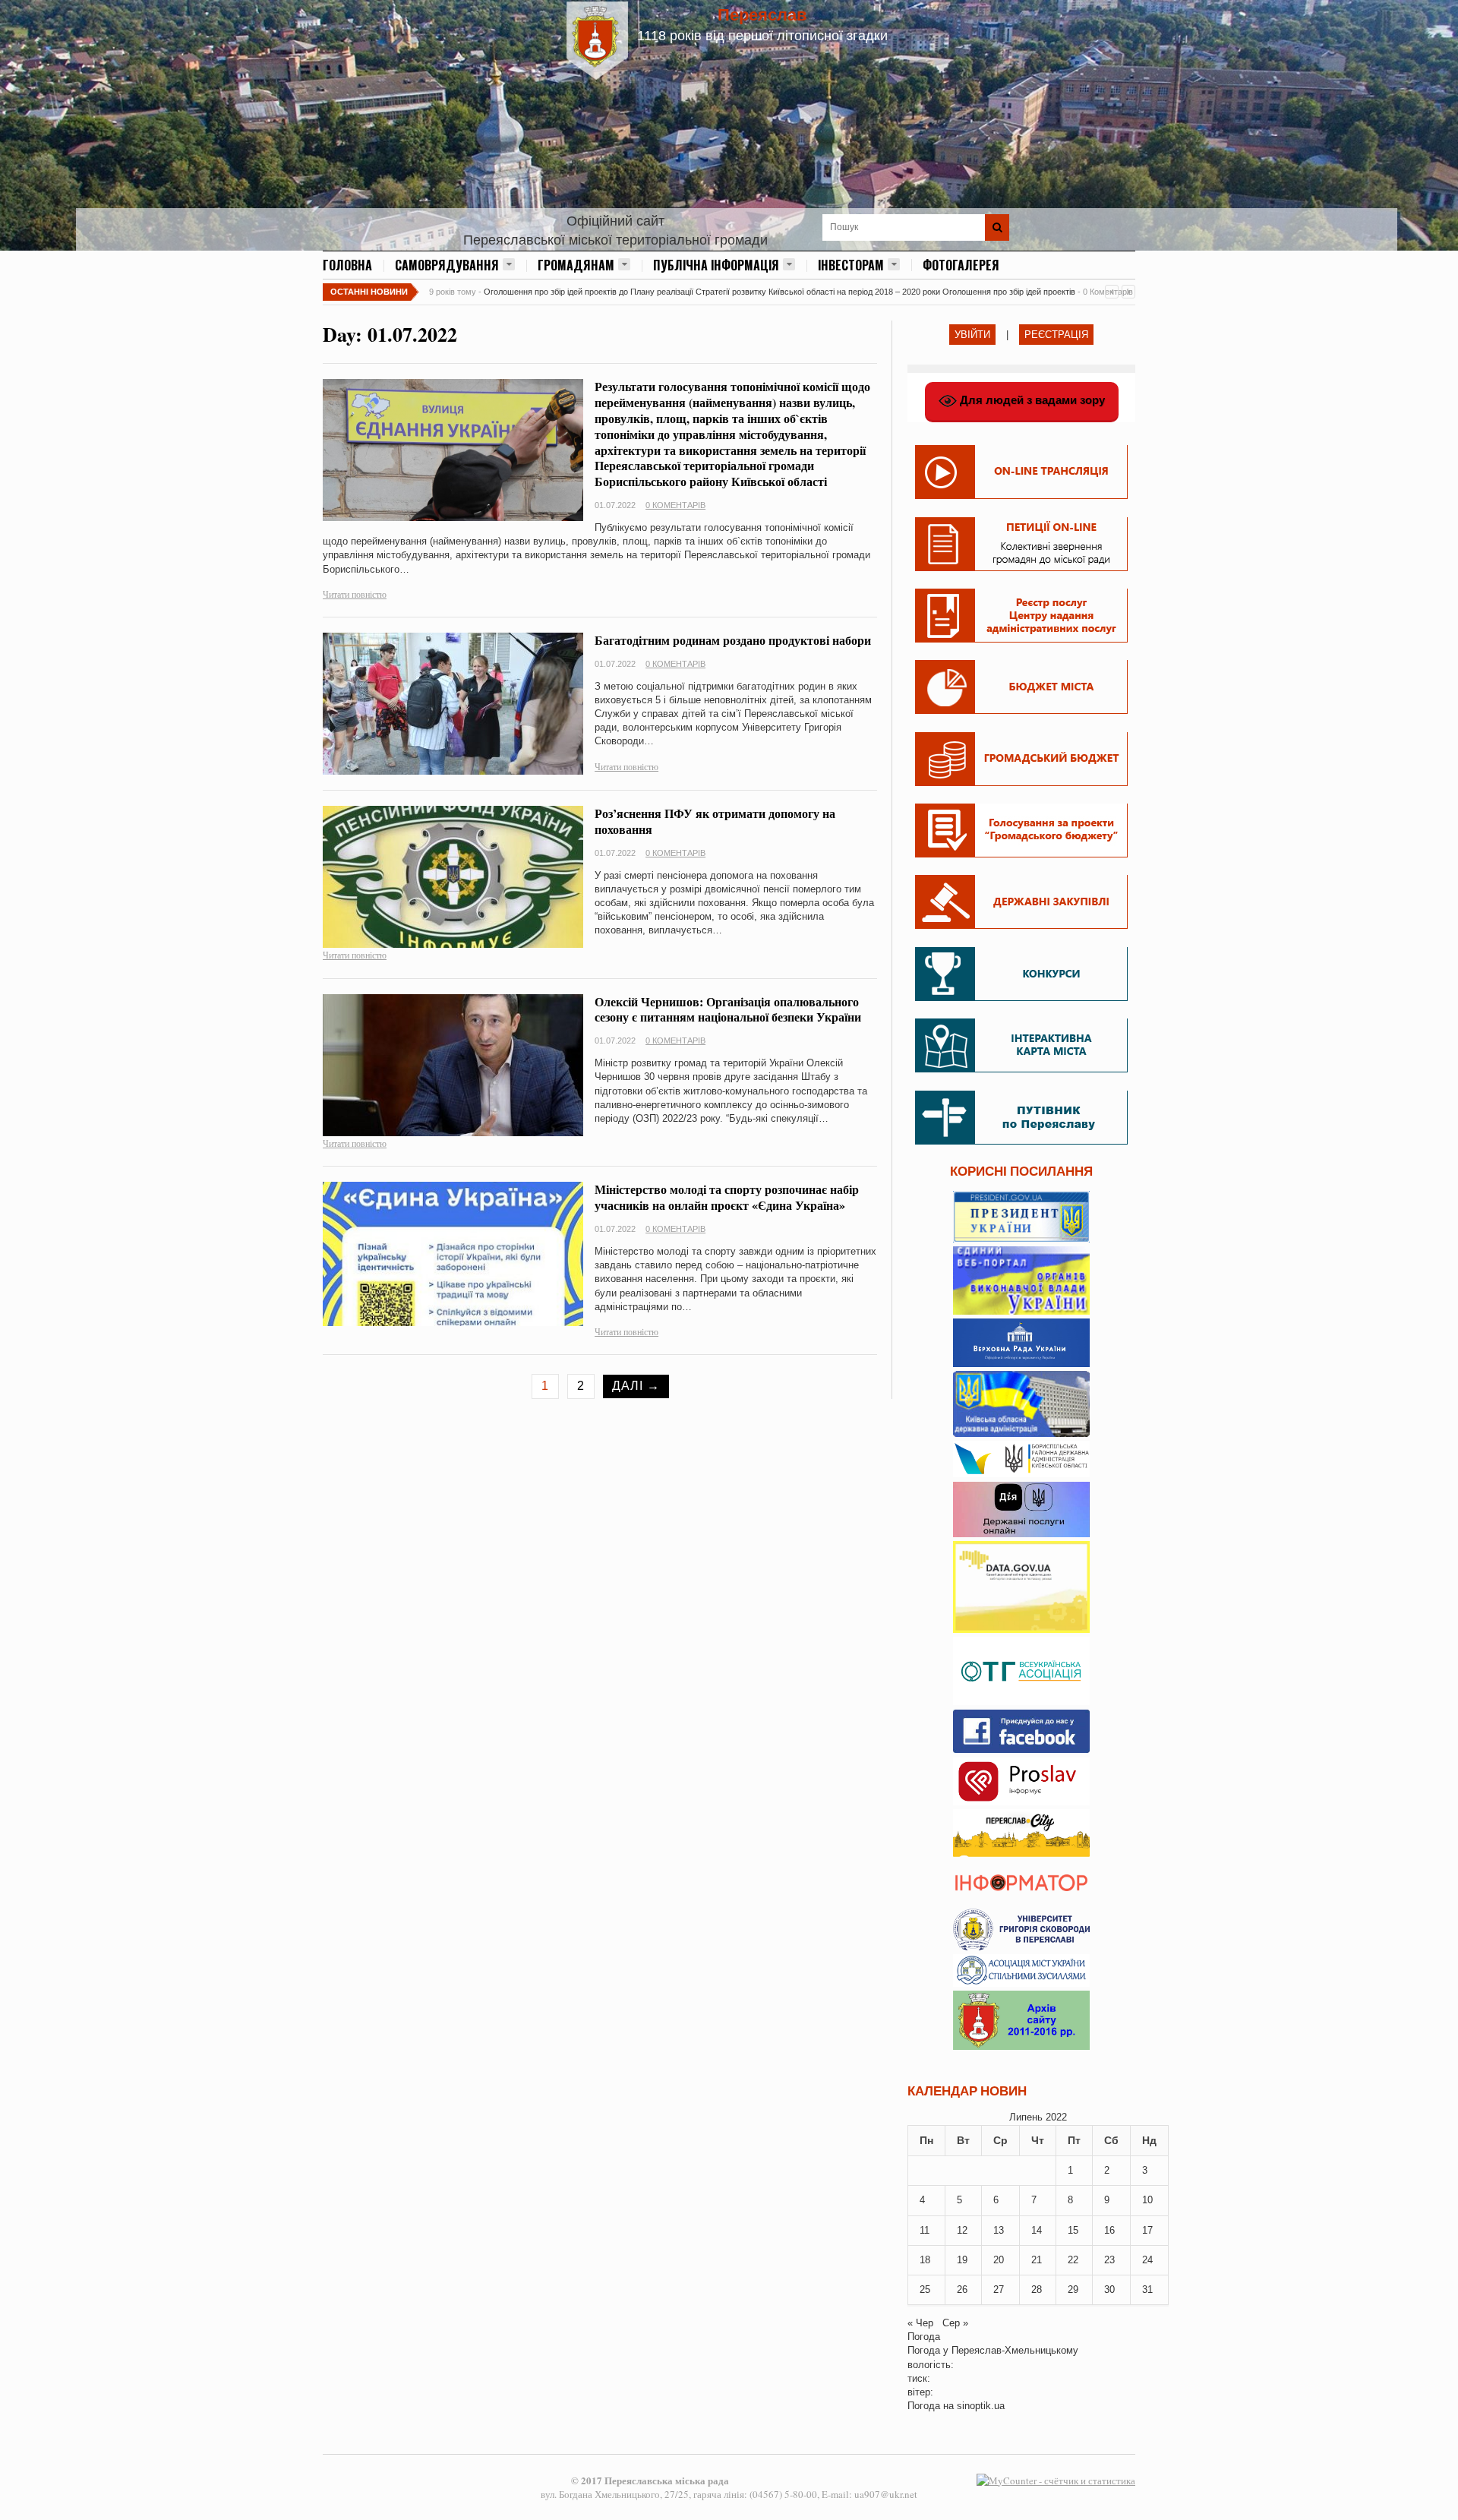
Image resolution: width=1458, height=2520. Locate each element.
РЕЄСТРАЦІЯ (1056, 335)
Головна (347, 265)
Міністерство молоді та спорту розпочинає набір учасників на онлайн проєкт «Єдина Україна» (727, 1197)
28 (1037, 2289)
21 (1037, 2260)
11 (925, 2230)
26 (962, 2289)
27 (999, 2289)
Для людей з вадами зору (1031, 400)
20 (999, 2260)
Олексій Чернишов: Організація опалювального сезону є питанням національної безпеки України (728, 1009)
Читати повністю (355, 594)
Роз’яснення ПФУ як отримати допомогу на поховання (715, 821)
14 (1037, 2230)
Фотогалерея (961, 265)
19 (962, 2260)
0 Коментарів (675, 505)
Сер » (955, 2323)
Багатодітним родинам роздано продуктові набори (733, 640)
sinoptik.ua (981, 2406)
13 (999, 2230)
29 (1073, 2289)
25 (925, 2289)
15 (1073, 2230)
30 (1109, 2289)
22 (1073, 2260)
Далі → (636, 1386)
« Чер (920, 2323)
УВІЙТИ (972, 335)
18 (925, 2260)
